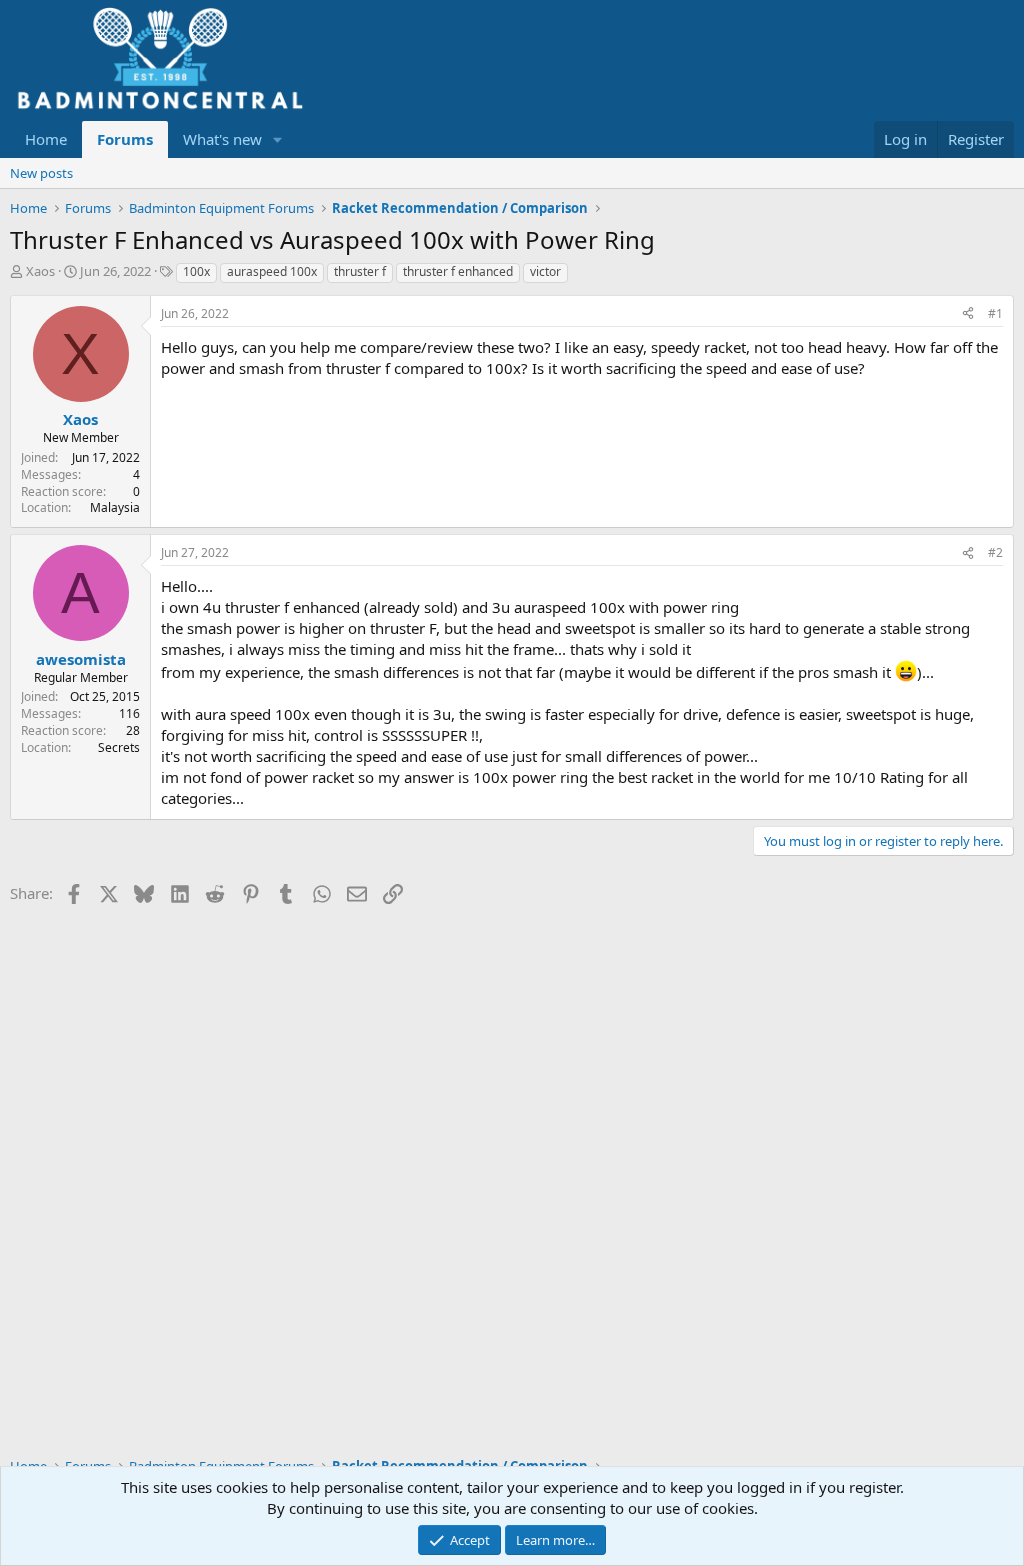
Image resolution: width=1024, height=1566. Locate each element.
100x (196, 271)
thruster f (360, 271)
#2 (995, 552)
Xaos (40, 271)
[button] (278, 139)
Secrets (119, 747)
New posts (41, 173)
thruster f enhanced (458, 271)
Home (46, 139)
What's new (222, 139)
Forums (125, 139)
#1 (995, 313)
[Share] (968, 314)
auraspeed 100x (272, 271)
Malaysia (115, 507)
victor (545, 271)
